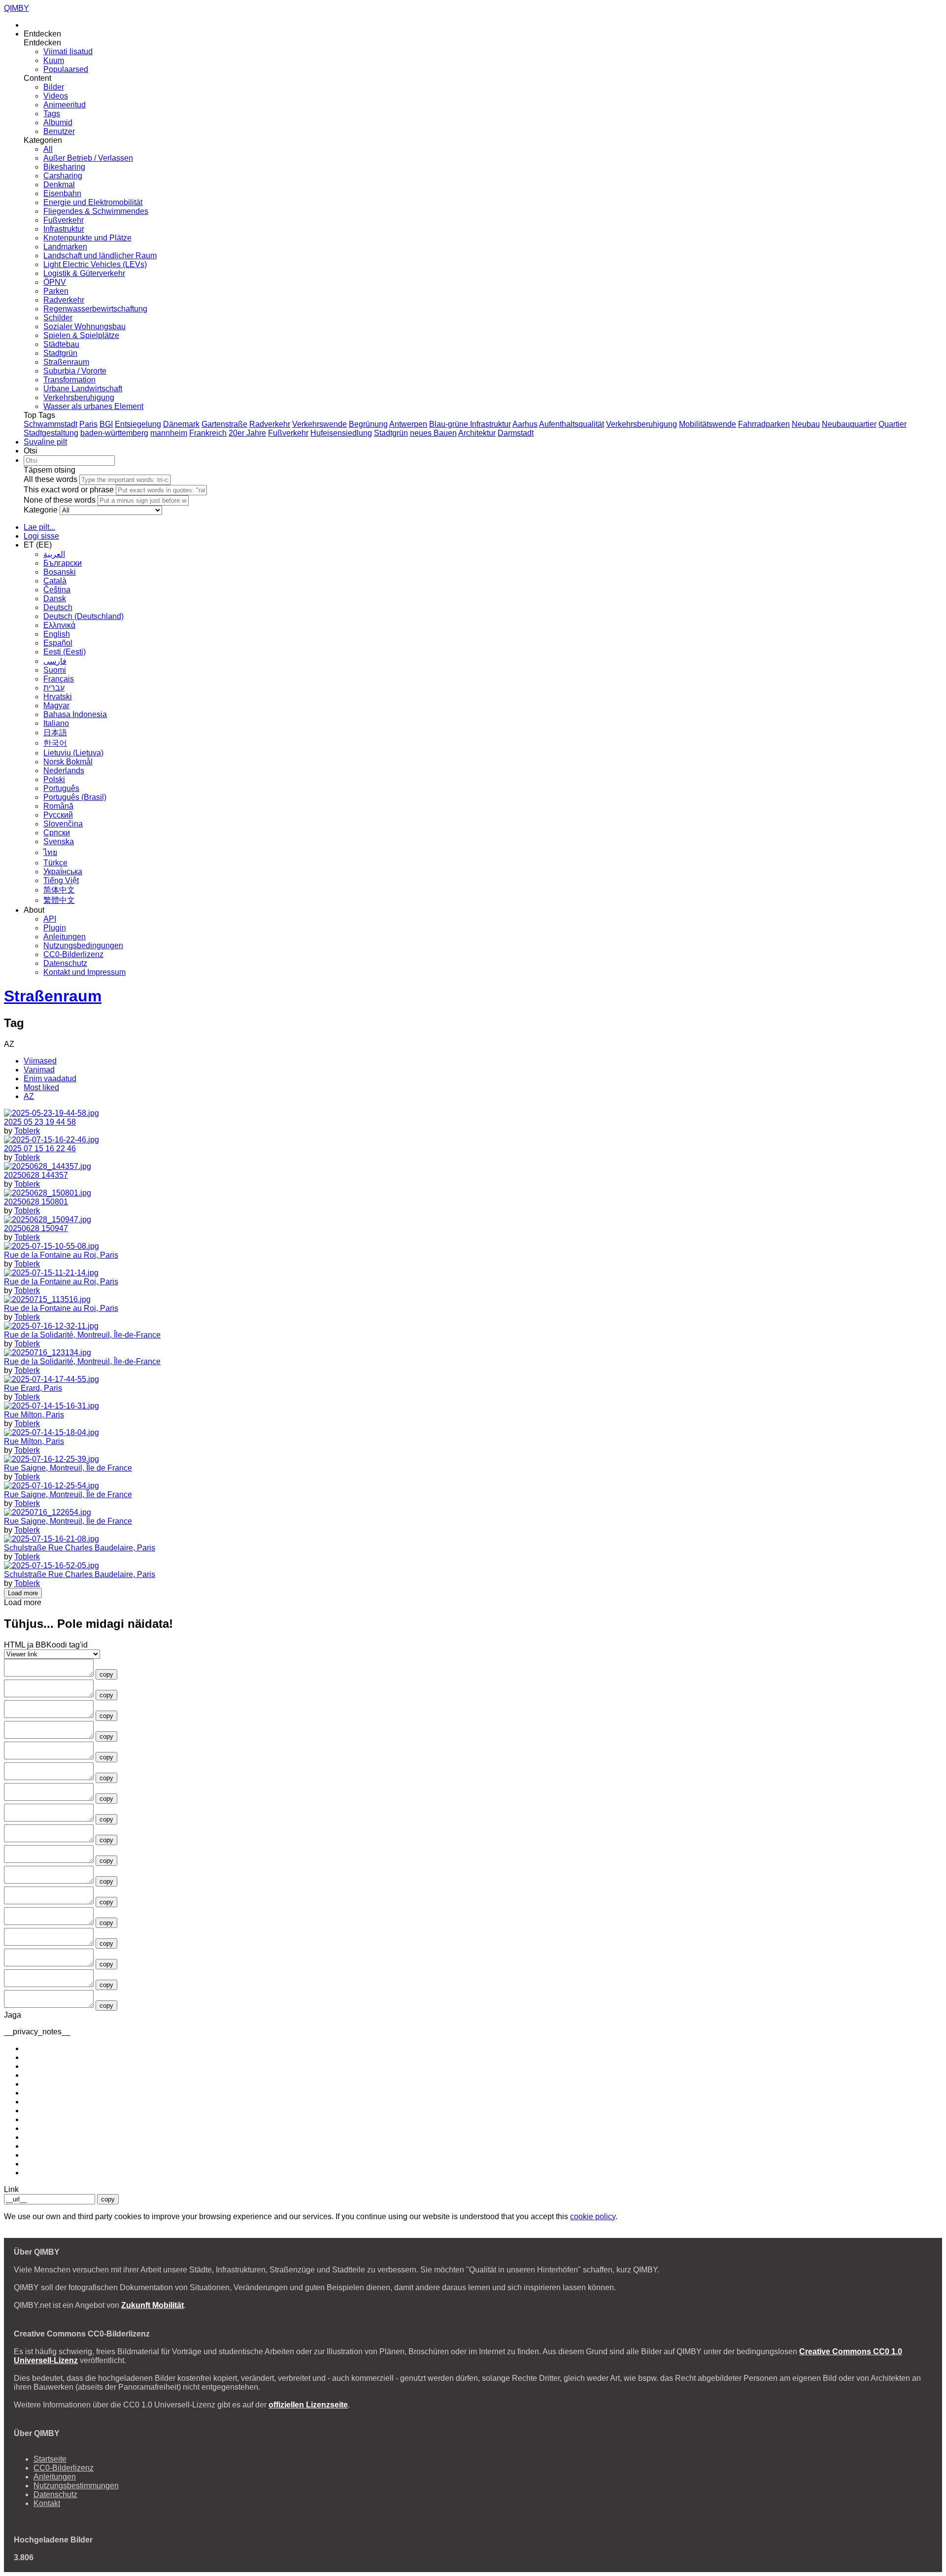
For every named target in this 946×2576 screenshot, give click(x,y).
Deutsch (58, 607)
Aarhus (525, 424)
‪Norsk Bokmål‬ (68, 762)
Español (58, 643)
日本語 (55, 733)
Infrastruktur (64, 229)
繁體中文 (59, 900)
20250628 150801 (36, 1202)
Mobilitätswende (708, 424)
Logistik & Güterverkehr (84, 273)
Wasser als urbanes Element (93, 406)
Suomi (55, 670)
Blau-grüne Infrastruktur (470, 424)
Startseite (50, 2459)
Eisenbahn (62, 193)
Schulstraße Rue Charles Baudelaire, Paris (80, 1548)
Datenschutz (65, 963)
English (57, 634)
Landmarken (65, 247)
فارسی (55, 661)
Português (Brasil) (75, 797)
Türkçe (55, 863)
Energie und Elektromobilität (93, 202)
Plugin (55, 928)
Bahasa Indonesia (75, 714)
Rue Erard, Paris (33, 1388)
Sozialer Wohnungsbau (84, 326)
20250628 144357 (36, 1175)
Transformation (69, 380)
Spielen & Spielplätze (81, 335)
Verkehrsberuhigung (79, 397)
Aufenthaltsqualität (572, 424)
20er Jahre (247, 433)
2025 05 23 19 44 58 (40, 1122)
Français (59, 679)
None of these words (60, 500)
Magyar (56, 705)
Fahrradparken (764, 424)
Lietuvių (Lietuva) (73, 753)
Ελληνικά (59, 625)
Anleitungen (65, 937)
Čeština (57, 590)
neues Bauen (433, 433)
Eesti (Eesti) (65, 652)
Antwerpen (408, 424)
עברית (54, 688)
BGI (106, 424)
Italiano (56, 723)
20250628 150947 (36, 1228)
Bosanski (60, 572)
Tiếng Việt (61, 880)
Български (63, 563)
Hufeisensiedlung (341, 433)
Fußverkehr (64, 220)
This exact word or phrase (69, 490)
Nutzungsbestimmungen (76, 2486)
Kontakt (47, 2503)
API (50, 919)
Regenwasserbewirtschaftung (95, 309)
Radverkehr (64, 300)
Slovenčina (63, 824)
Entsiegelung (138, 424)
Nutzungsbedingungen (83, 945)
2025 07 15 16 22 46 (40, 1149)
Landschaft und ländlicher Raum (100, 256)
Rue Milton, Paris (34, 1415)
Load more (23, 1593)
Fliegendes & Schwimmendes (96, 211)
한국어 (55, 743)
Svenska (59, 841)
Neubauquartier (849, 424)
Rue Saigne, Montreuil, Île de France (68, 1468)
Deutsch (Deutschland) (84, 616)
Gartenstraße (224, 424)
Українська (63, 872)
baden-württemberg (114, 433)
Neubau (806, 424)
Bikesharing (64, 167)
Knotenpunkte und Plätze (87, 238)
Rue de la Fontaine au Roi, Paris (61, 1255)
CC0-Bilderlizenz (73, 954)
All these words (51, 479)
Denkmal (59, 185)
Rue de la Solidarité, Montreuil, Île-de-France (82, 1335)
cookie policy (593, 2216)
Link (11, 2189)
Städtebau (61, 344)
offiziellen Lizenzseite (308, 2405)
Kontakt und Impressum (84, 972)
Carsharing (63, 176)
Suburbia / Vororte (75, 371)
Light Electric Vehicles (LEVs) (95, 264)
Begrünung (368, 424)
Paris (88, 424)
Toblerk (27, 1131)
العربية (54, 554)
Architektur (477, 433)
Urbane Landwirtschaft (83, 389)
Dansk (55, 599)
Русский (58, 815)
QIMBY (17, 8)
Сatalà (55, 581)
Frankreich (208, 433)
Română (58, 806)
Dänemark (181, 424)
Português (61, 788)
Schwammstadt (51, 424)
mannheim (169, 433)
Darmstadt (516, 433)
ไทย (50, 852)
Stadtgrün (60, 353)
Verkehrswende (320, 424)
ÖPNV (55, 282)
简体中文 (59, 890)
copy (106, 1674)
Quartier (893, 424)
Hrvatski (58, 697)
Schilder (58, 318)
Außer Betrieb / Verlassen (88, 158)
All (48, 149)
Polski (54, 779)
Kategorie (41, 510)
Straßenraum (66, 362)
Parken (56, 291)
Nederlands (64, 771)
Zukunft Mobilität (152, 2305)
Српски (57, 833)
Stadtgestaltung (51, 433)
